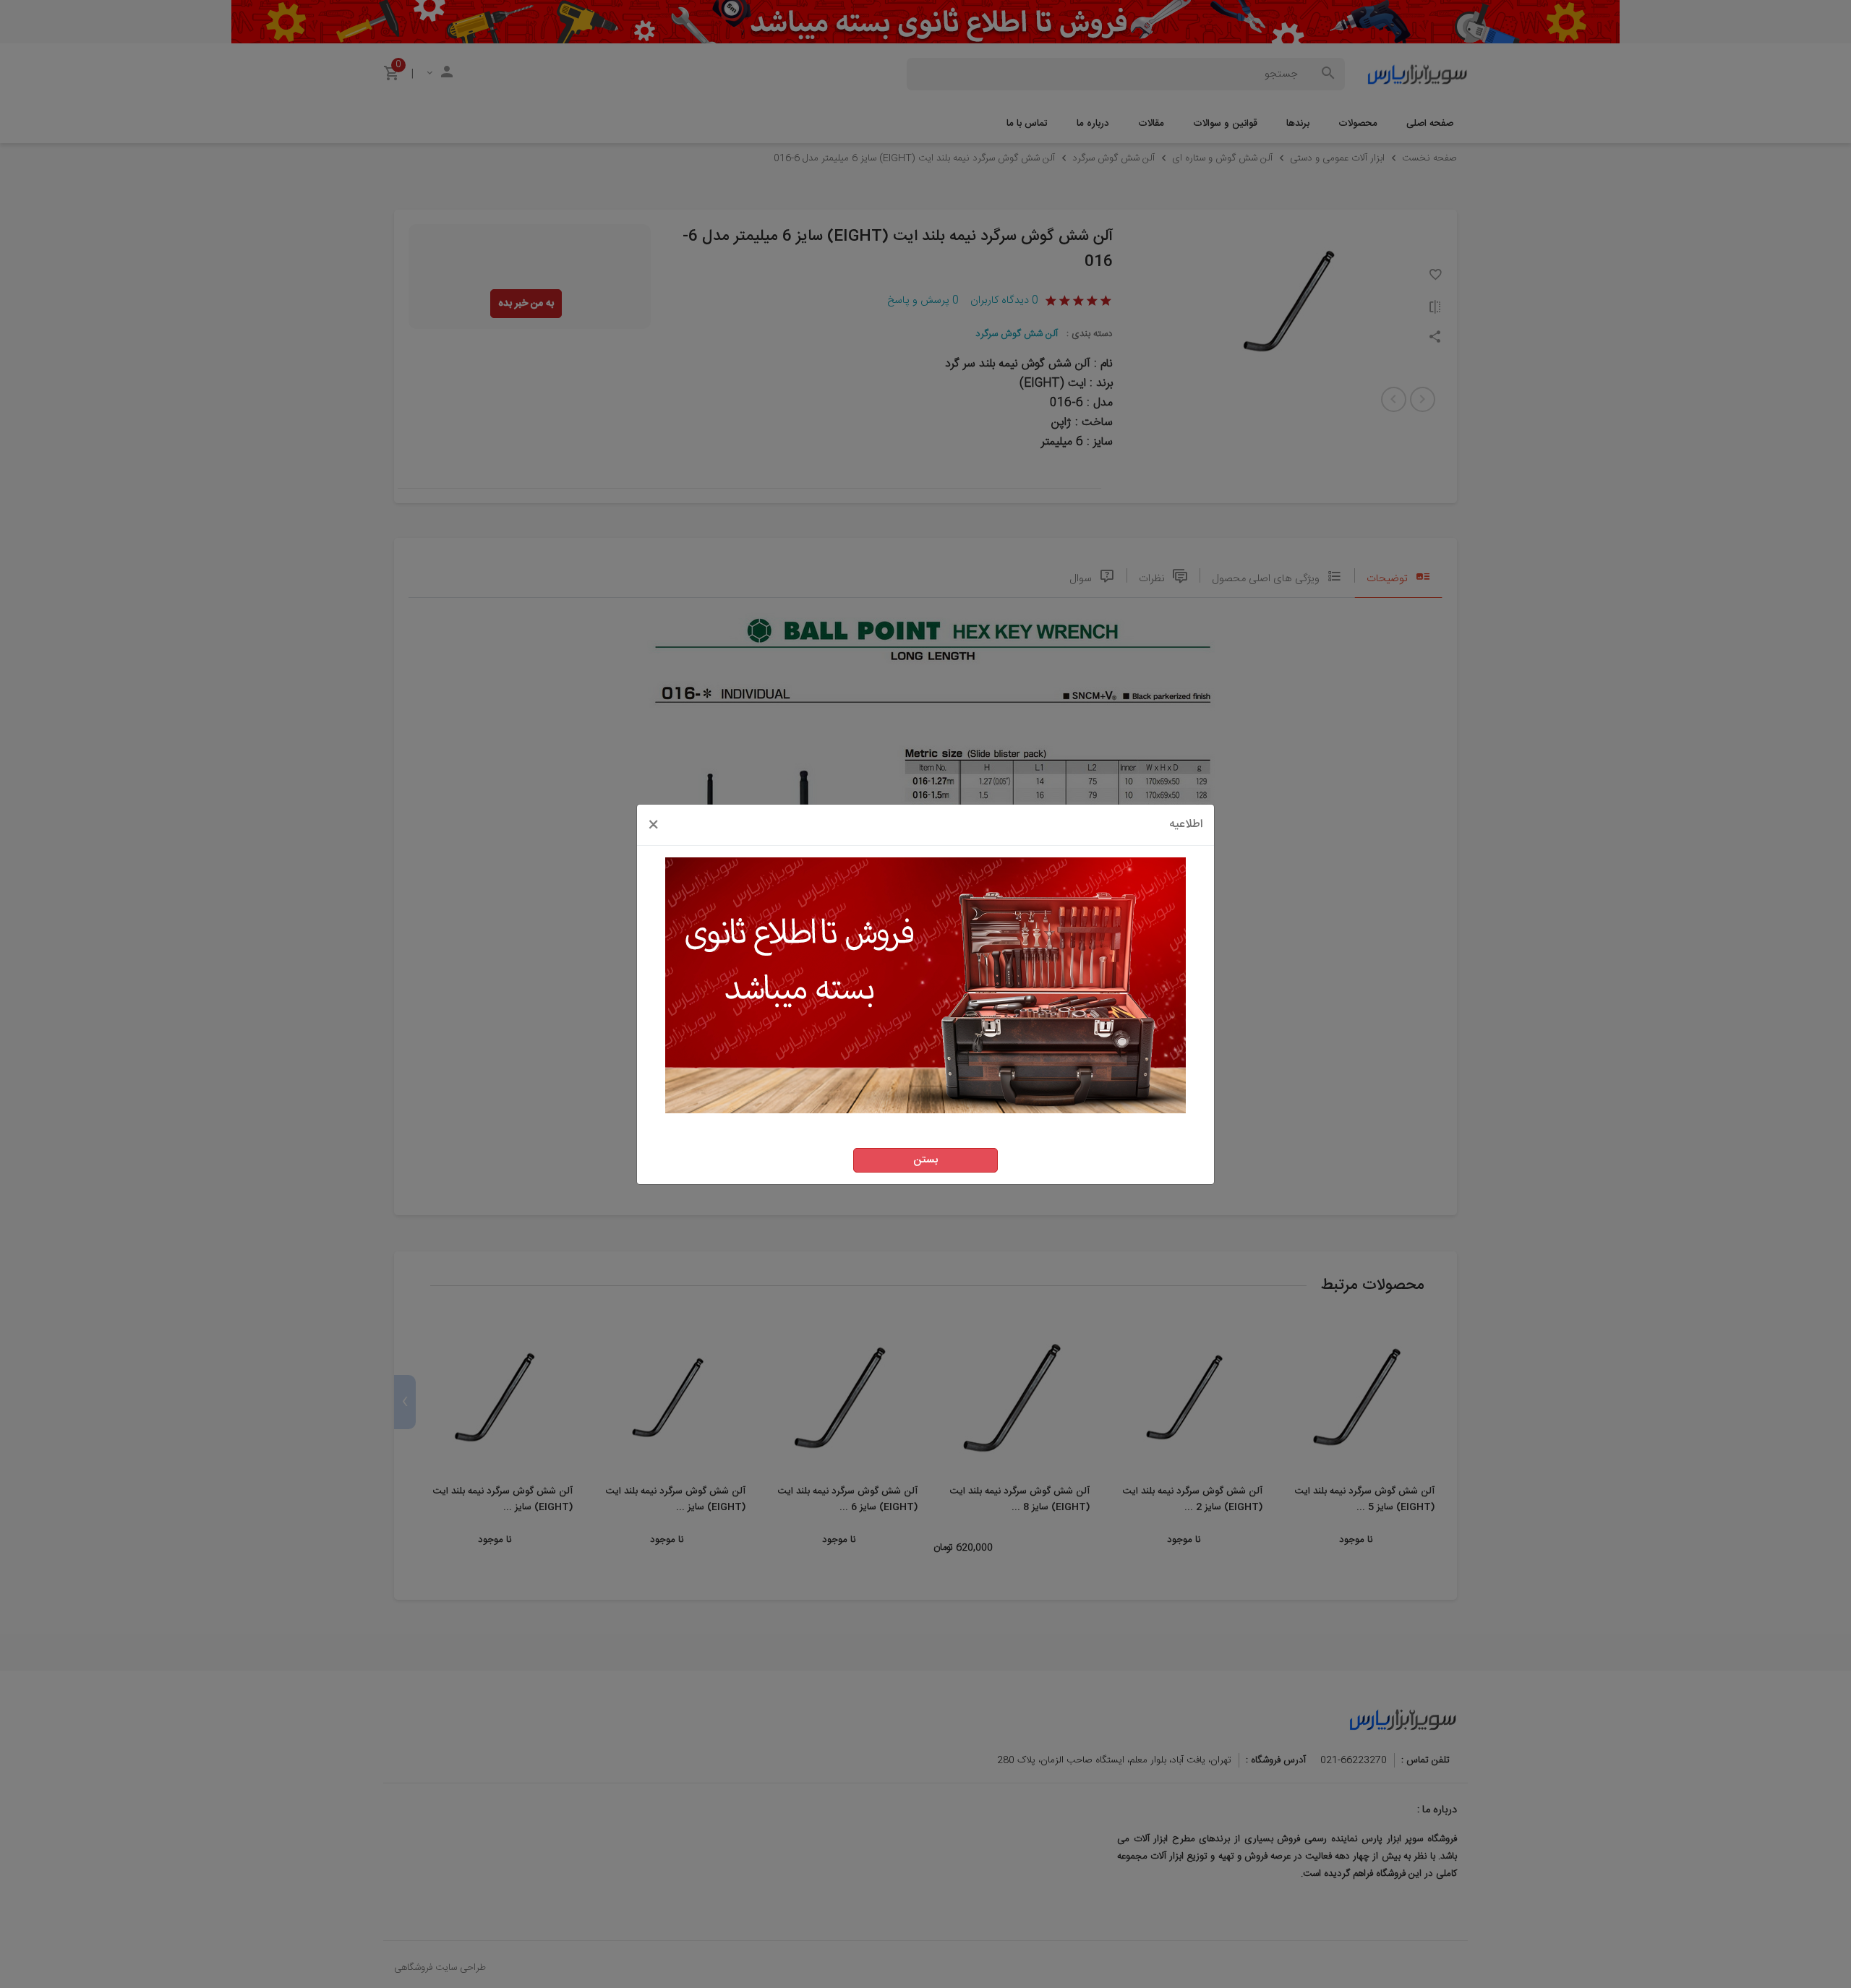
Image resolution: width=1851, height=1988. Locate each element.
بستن (925, 1160)
